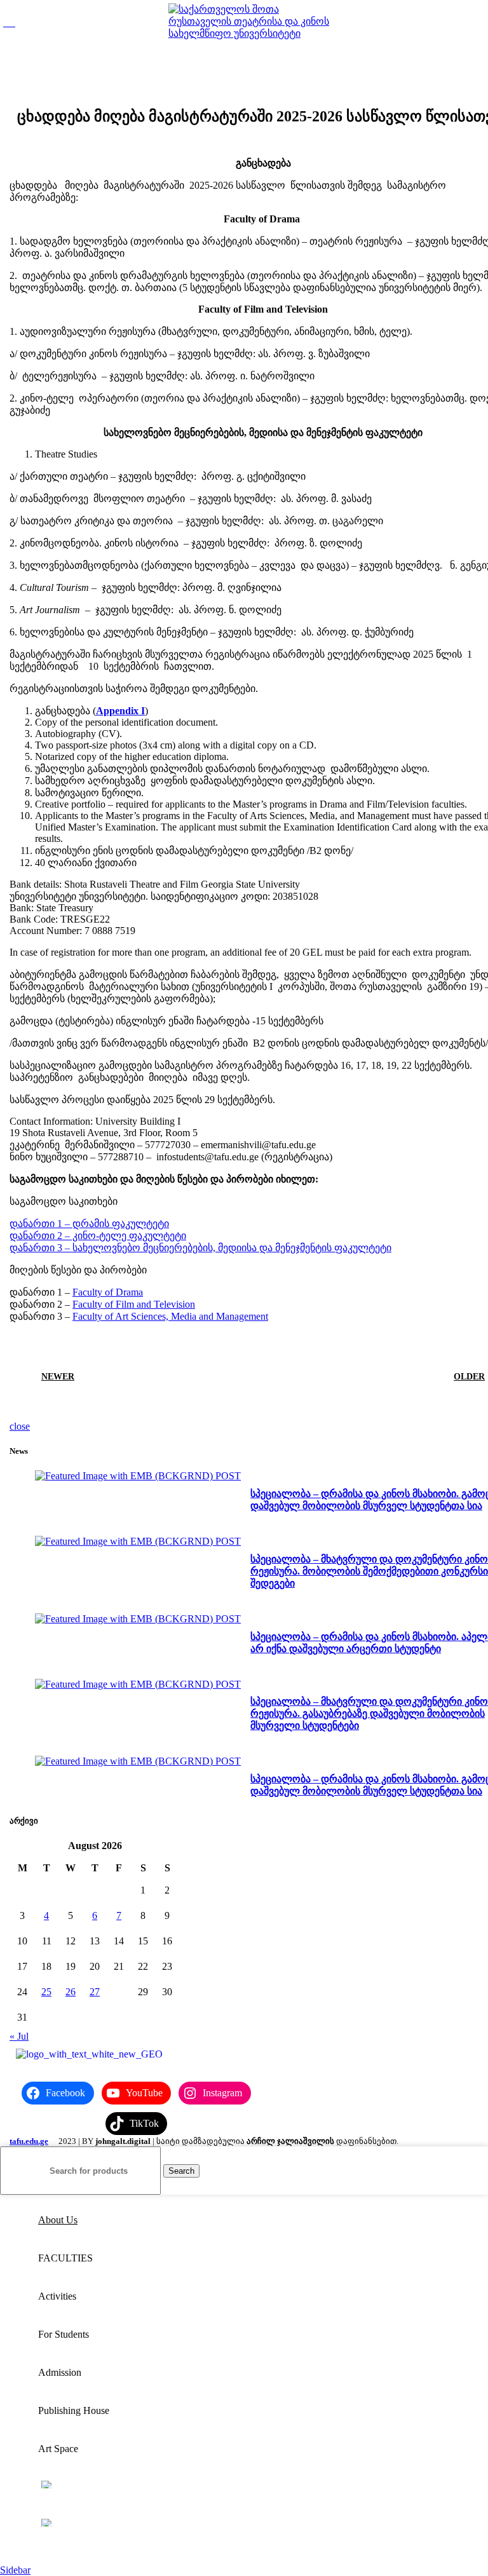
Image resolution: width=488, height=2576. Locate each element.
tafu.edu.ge (29, 2141)
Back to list (263, 1376)
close (20, 1426)
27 (95, 1992)
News (308, 76)
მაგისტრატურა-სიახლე (249, 76)
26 (71, 1992)
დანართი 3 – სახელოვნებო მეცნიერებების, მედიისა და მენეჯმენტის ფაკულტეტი (200, 1248)
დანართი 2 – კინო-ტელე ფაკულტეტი (98, 1236)
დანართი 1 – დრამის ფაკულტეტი (89, 1224)
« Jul (19, 2036)
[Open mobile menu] (9, 23)
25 (46, 1992)
